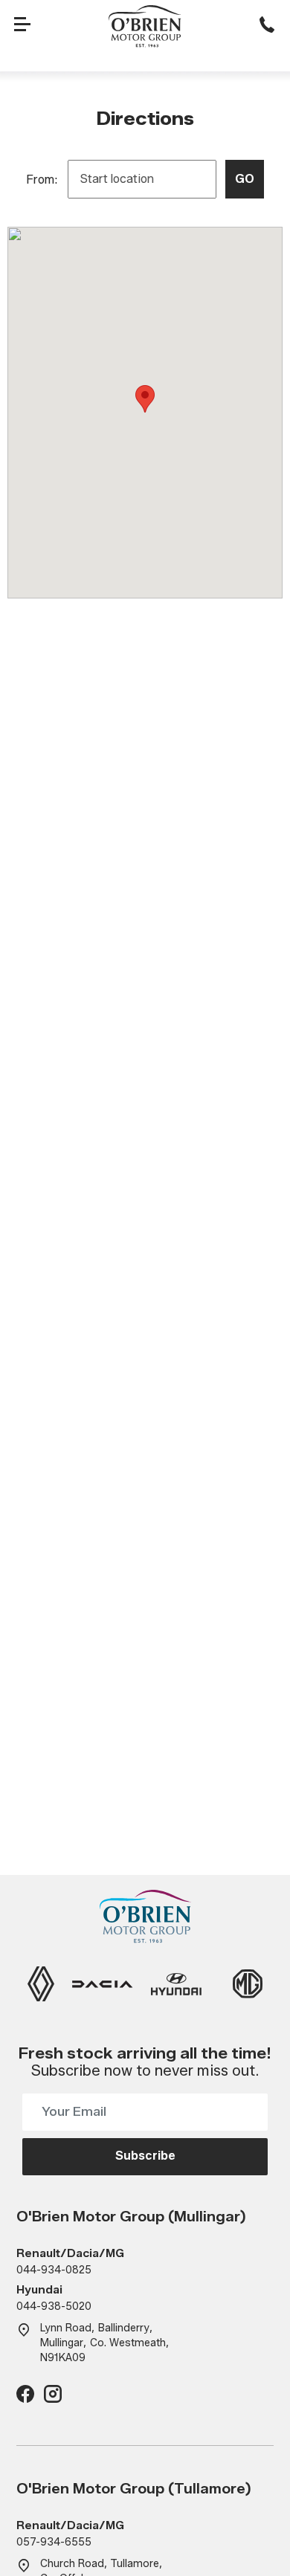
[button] (145, 399)
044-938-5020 (54, 2307)
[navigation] (23, 26)
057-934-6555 (54, 2542)
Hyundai (39, 2290)
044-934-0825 (54, 2270)
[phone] (267, 26)
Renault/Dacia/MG (70, 2254)
